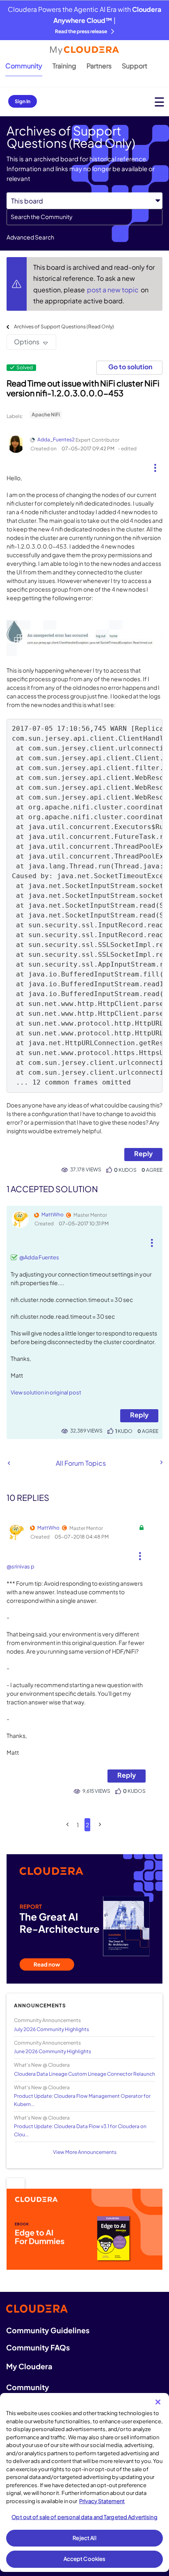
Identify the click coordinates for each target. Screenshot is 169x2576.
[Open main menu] (159, 102)
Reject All (84, 2538)
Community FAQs (38, 2347)
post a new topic (113, 290)
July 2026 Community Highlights (51, 2029)
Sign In (23, 101)
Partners (99, 66)
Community (24, 66)
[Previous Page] (67, 1825)
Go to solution (130, 367)
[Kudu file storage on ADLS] (9, 1463)
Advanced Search (30, 237)
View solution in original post (46, 1392)
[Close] (158, 2402)
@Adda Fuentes (39, 1257)
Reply (143, 1154)
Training (64, 66)
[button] (155, 465)
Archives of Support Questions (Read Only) (64, 327)
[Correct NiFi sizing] (161, 1462)
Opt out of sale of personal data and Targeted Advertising (84, 2517)
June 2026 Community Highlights (53, 2051)
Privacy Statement (102, 2501)
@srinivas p (21, 1566)
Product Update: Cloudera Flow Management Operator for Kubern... (82, 2100)
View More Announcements (85, 2152)
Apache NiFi (46, 415)
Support (135, 66)
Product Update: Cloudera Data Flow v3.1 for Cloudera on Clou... (80, 2130)
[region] (84, 2482)
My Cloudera (29, 2366)
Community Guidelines (48, 2330)
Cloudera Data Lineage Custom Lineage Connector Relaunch (84, 2074)
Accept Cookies (85, 2559)
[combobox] (84, 217)
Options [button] (27, 342)
